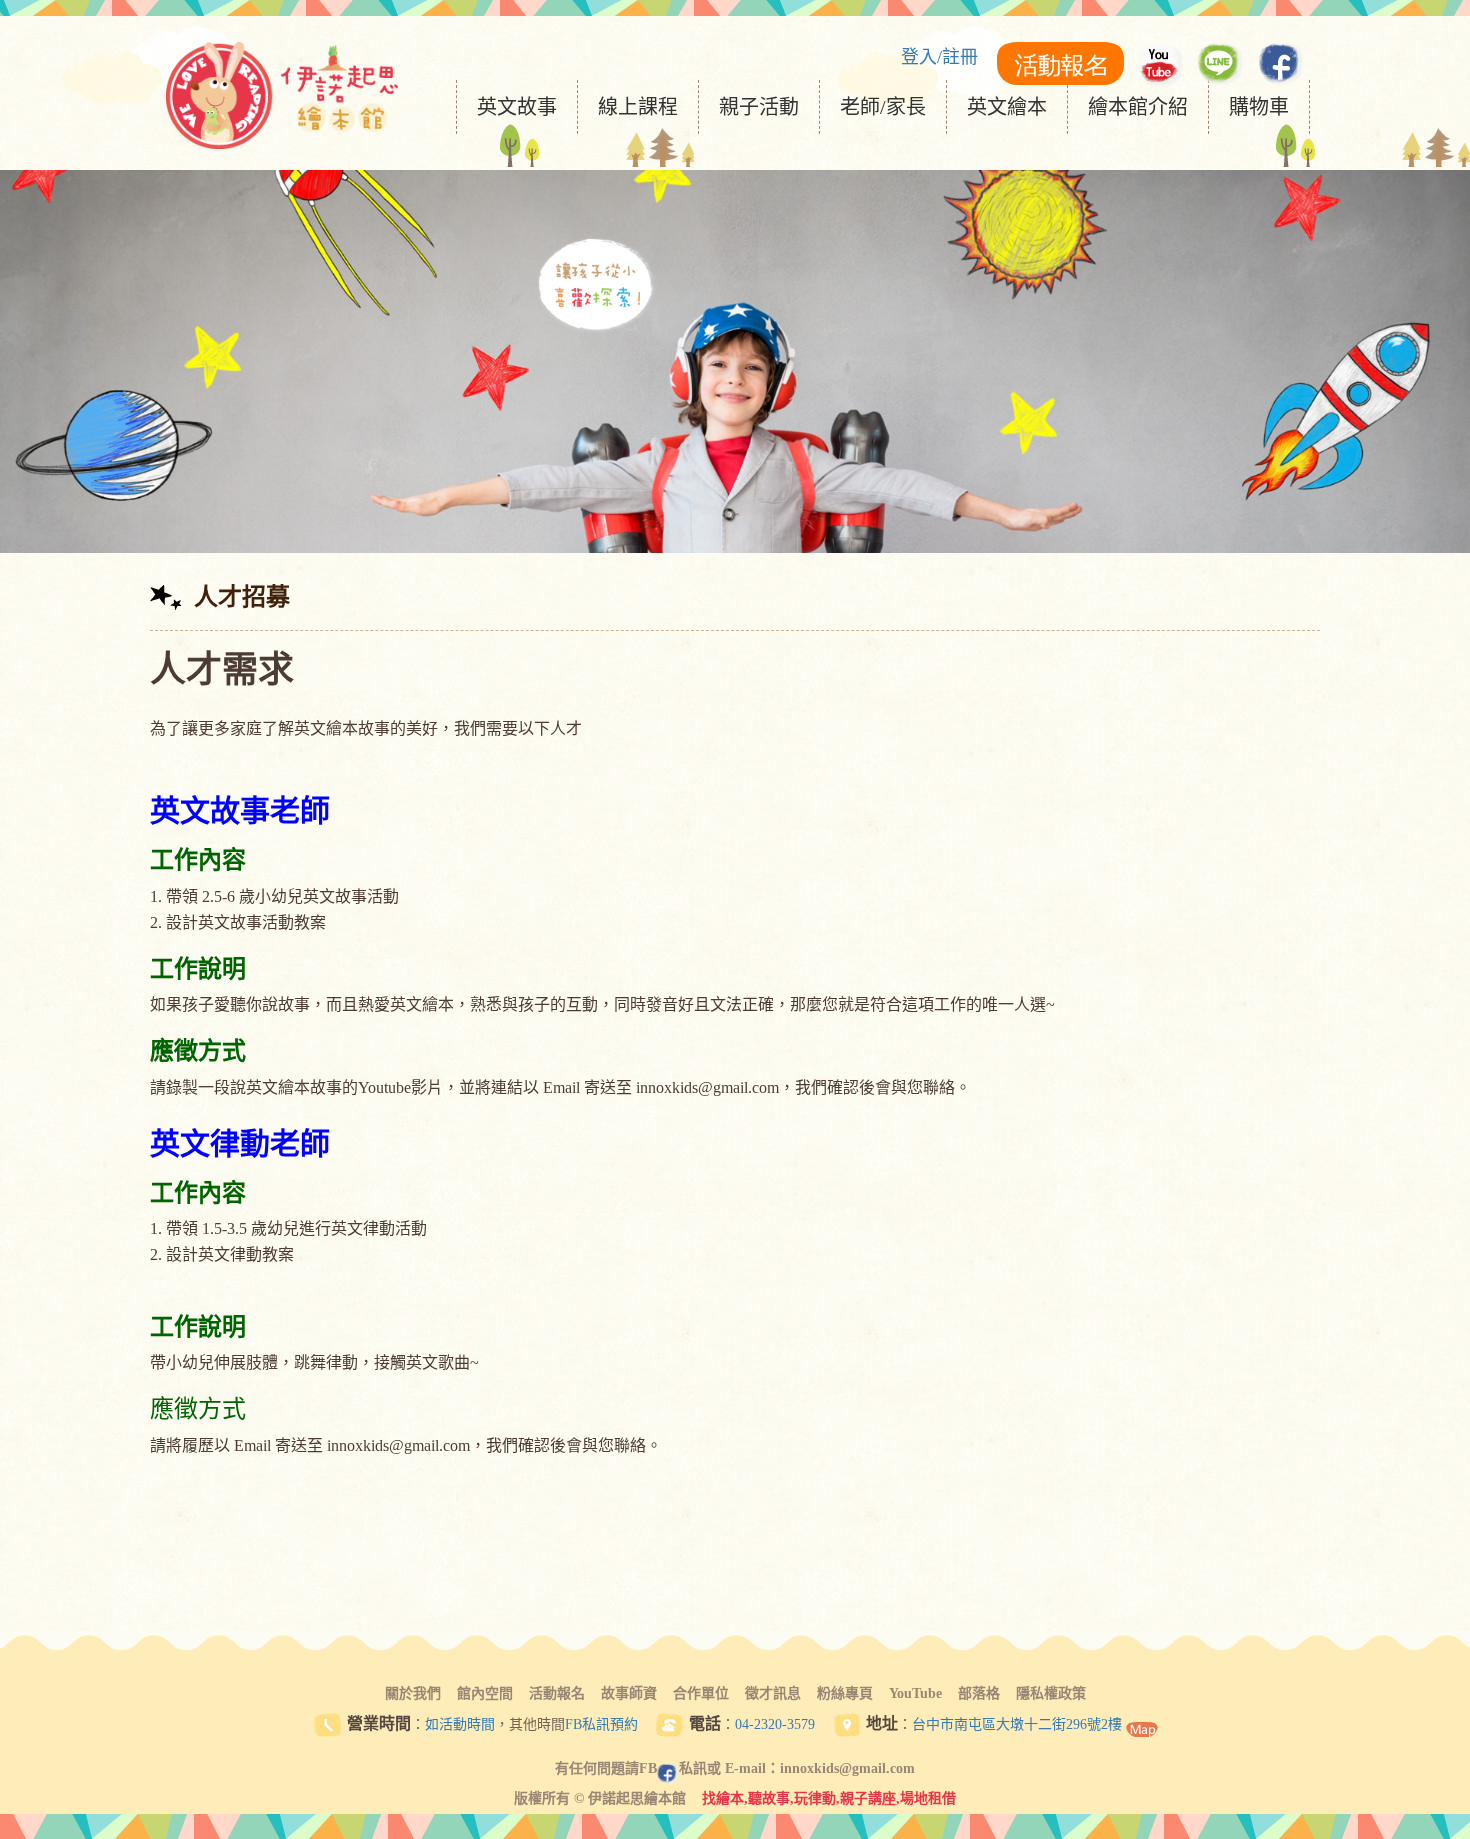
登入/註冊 (939, 57)
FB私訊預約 (601, 1724)
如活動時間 (460, 1724)
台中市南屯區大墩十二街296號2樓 (1017, 1724)
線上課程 (638, 107)
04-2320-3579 (775, 1724)
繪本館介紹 (1138, 107)
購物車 (1259, 107)
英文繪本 (1007, 107)
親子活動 (759, 107)
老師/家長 (883, 107)
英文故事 (517, 107)
